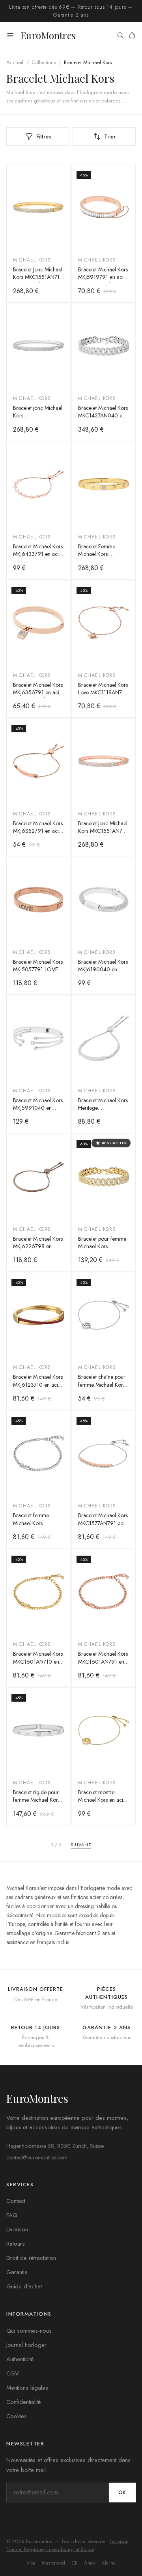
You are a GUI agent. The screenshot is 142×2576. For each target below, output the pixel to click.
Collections (44, 62)
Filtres (44, 136)
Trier (110, 136)
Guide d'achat (24, 2286)
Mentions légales (27, 2388)
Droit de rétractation (31, 2258)
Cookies (17, 2416)
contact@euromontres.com (37, 2157)
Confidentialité (23, 2402)
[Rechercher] (120, 35)
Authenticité (20, 2359)
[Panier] (132, 35)
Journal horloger (26, 2345)
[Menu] (10, 35)
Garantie (17, 2272)
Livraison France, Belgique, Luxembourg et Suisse (67, 2545)
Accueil (15, 62)
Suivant (81, 1844)
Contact (16, 2201)
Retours (16, 2244)
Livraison (17, 2229)
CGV (13, 2373)
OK (122, 2492)
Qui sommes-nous (29, 2331)
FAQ (12, 2215)
